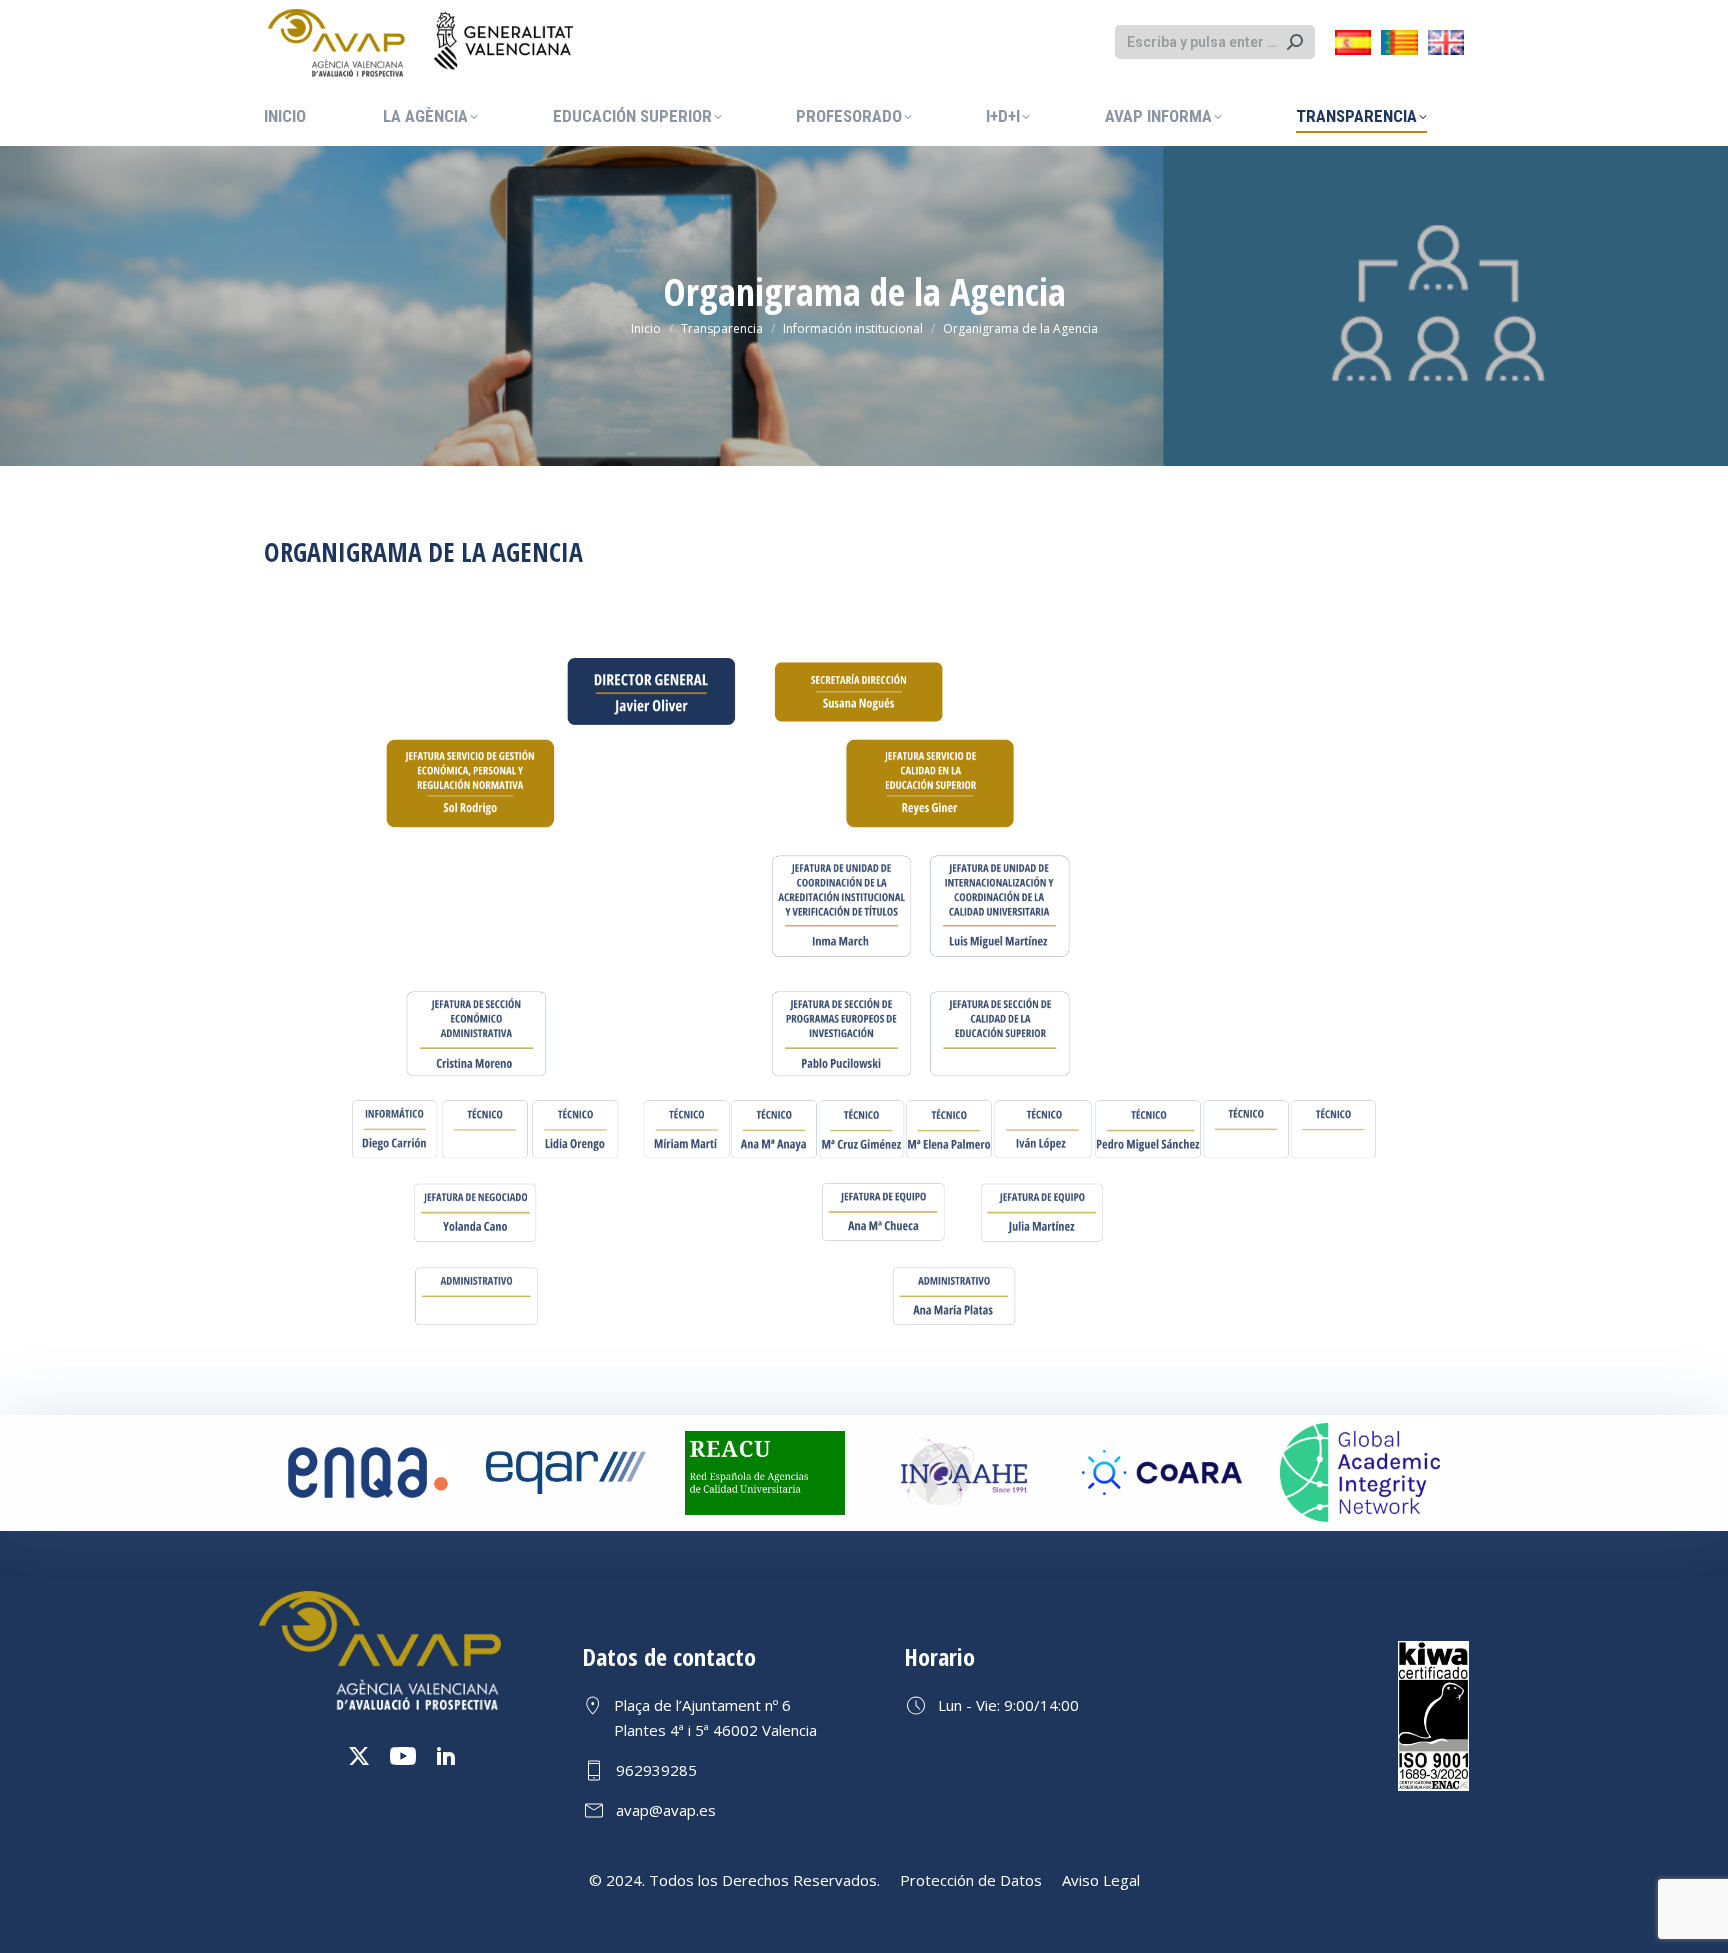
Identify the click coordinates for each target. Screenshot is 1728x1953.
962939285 (656, 1770)
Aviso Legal (1101, 1880)
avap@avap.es (666, 1810)
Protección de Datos (971, 1880)
